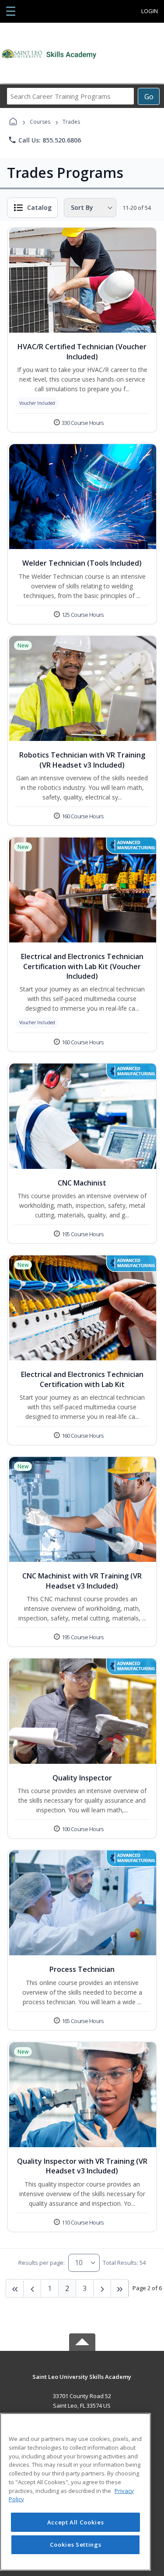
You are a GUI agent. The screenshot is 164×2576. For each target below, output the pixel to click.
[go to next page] (32, 2288)
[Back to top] (82, 2383)
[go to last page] (15, 2288)
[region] (75, 2492)
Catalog (39, 207)
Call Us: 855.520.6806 (44, 140)
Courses (40, 122)
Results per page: (42, 2263)
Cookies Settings (76, 2545)
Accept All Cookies (76, 2522)
